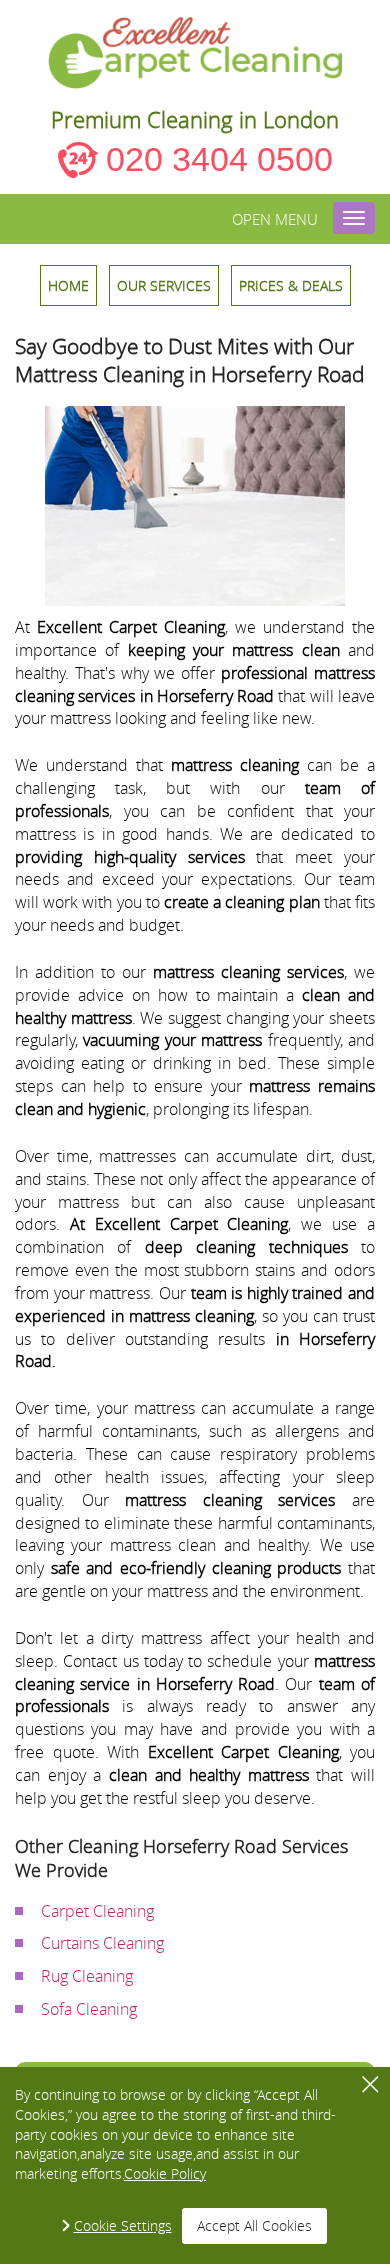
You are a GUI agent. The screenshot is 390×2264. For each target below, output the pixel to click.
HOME (68, 285)
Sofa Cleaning (89, 2009)
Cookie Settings (123, 2225)
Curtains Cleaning (102, 1943)
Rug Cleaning (87, 1976)
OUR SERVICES (164, 285)
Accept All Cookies (254, 2225)
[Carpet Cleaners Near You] (195, 53)
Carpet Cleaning (97, 1911)
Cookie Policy (165, 2173)
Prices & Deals (291, 285)
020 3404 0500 (219, 159)
